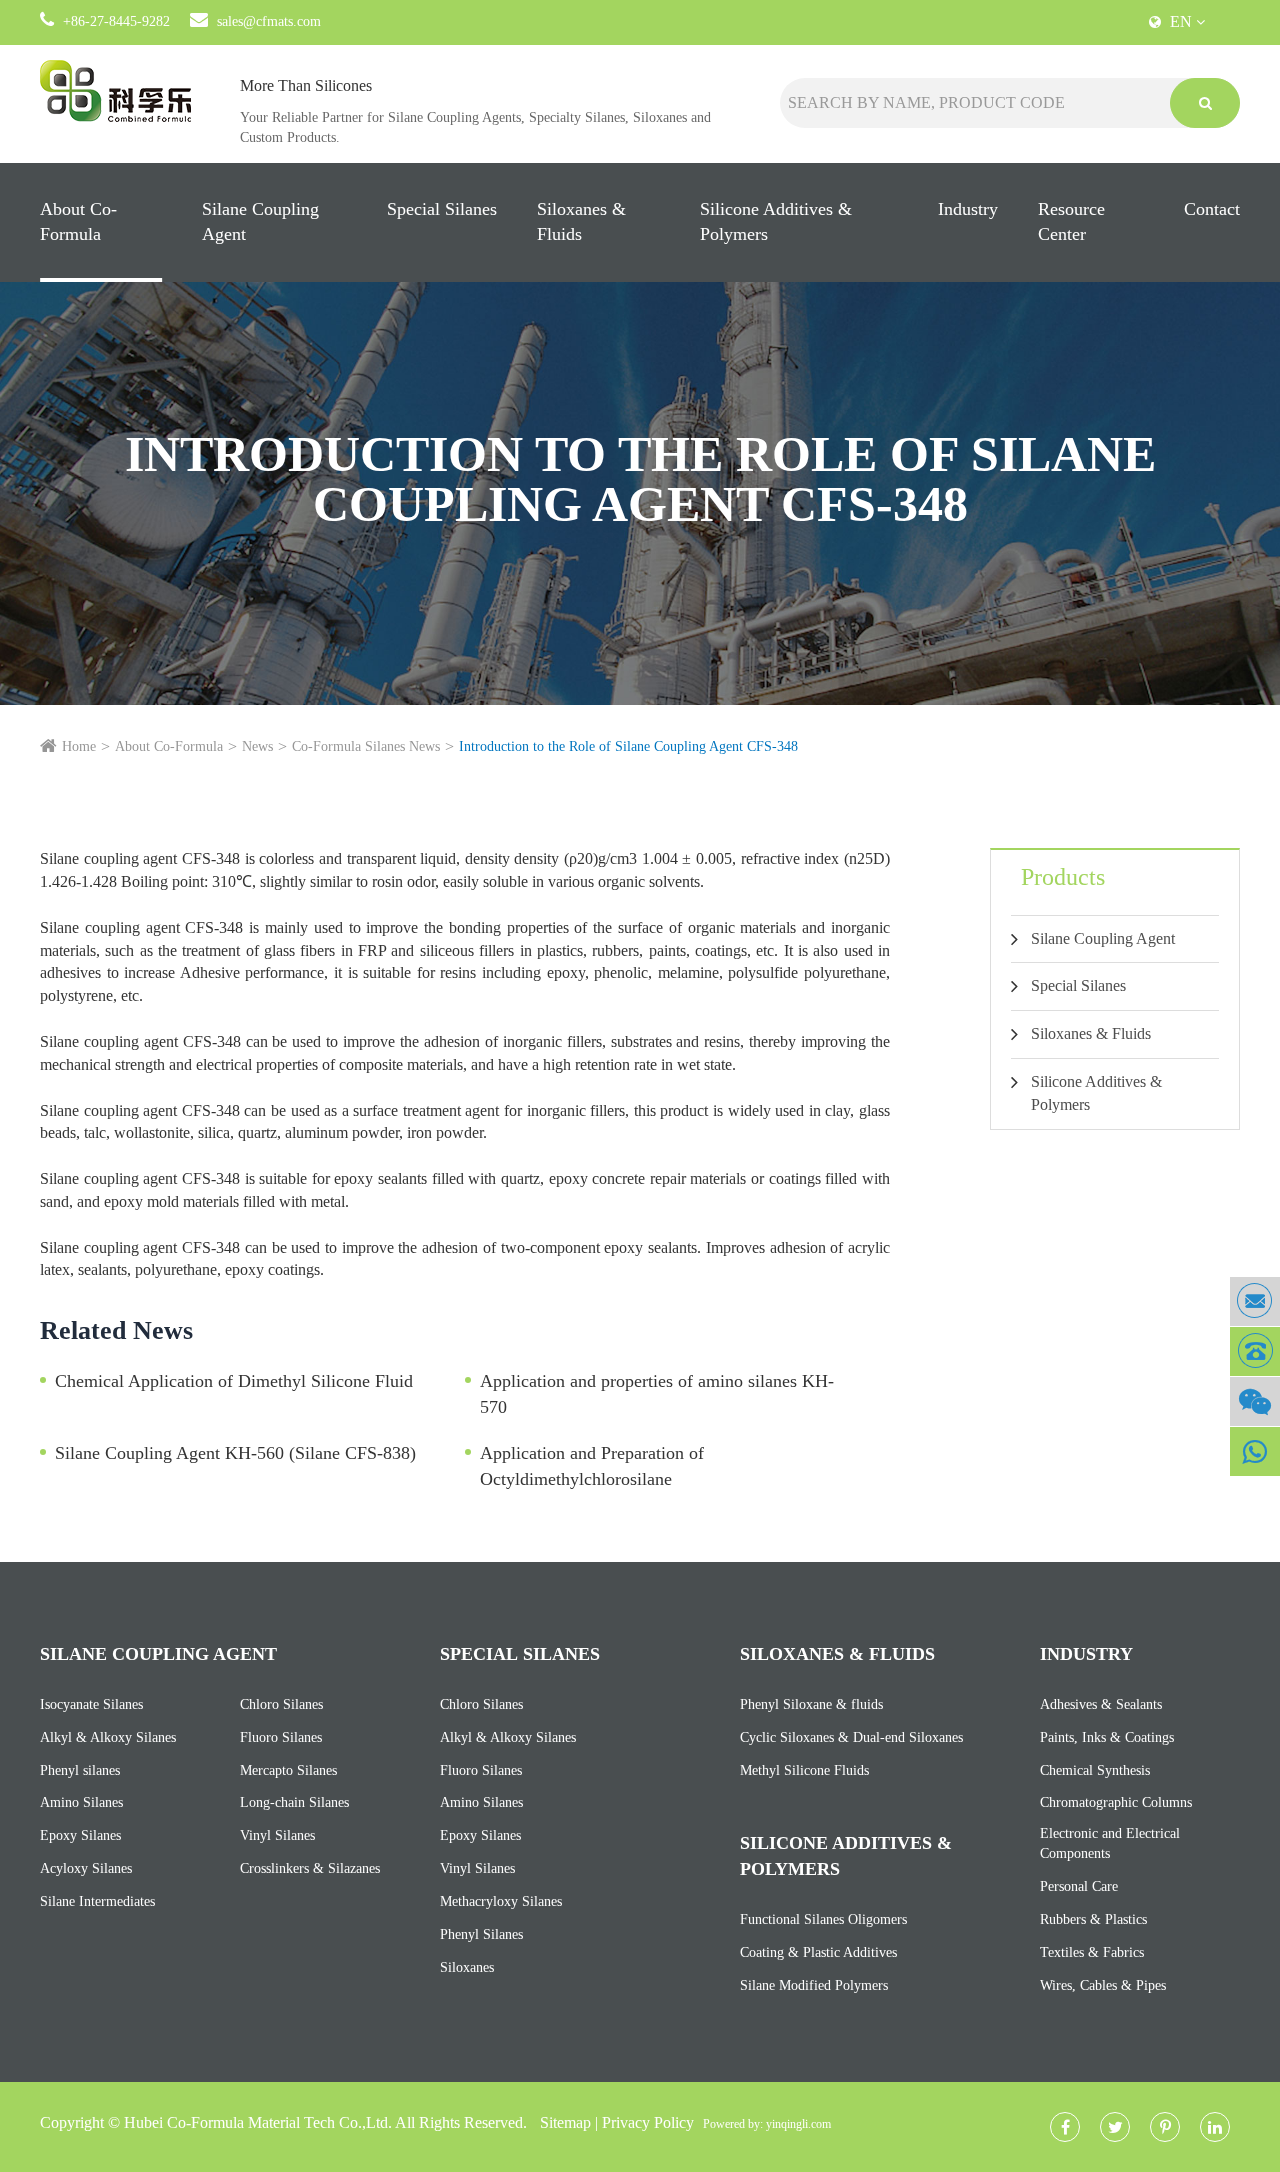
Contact (1212, 209)
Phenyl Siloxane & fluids (811, 1704)
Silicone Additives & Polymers (776, 222)
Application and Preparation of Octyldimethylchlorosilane (592, 1466)
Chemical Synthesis (1095, 1770)
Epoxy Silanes (80, 1835)
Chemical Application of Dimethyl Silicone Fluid (234, 1381)
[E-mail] (1255, 1301)
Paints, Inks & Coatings (1107, 1737)
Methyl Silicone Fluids (804, 1770)
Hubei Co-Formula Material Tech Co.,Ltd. (258, 2122)
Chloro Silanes (281, 1704)
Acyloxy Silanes (86, 1868)
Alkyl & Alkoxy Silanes (108, 1737)
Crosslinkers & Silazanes (310, 1868)
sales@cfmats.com (269, 21)
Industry (968, 209)
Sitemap (565, 2122)
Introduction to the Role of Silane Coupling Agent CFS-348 (628, 746)
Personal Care (1079, 1886)
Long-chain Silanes (294, 1802)
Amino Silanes (81, 1802)
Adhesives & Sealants (1101, 1704)
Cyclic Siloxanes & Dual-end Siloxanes (851, 1737)
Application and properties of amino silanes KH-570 (657, 1394)
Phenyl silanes (80, 1770)
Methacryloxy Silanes (501, 1901)
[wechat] (1255, 1401)
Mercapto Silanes (288, 1770)
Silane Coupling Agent (260, 222)
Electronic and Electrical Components (1110, 1843)
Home (79, 746)
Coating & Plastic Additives (818, 1952)
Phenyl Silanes (481, 1934)
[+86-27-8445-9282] (1255, 1351)
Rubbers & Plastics (1093, 1919)
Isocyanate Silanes (91, 1704)
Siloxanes (467, 1967)
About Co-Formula (78, 222)
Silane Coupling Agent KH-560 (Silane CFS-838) (235, 1453)
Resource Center (1071, 222)
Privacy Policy (648, 2122)
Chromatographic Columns (1116, 1802)
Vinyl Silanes (277, 1835)
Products (1063, 877)
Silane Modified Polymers (814, 1985)
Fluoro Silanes (281, 1737)
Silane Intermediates (97, 1901)
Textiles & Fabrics (1092, 1952)
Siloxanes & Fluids (581, 222)
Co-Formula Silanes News (366, 746)
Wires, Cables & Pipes (1103, 1985)
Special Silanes (442, 209)
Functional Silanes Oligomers (823, 1919)
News (257, 746)
